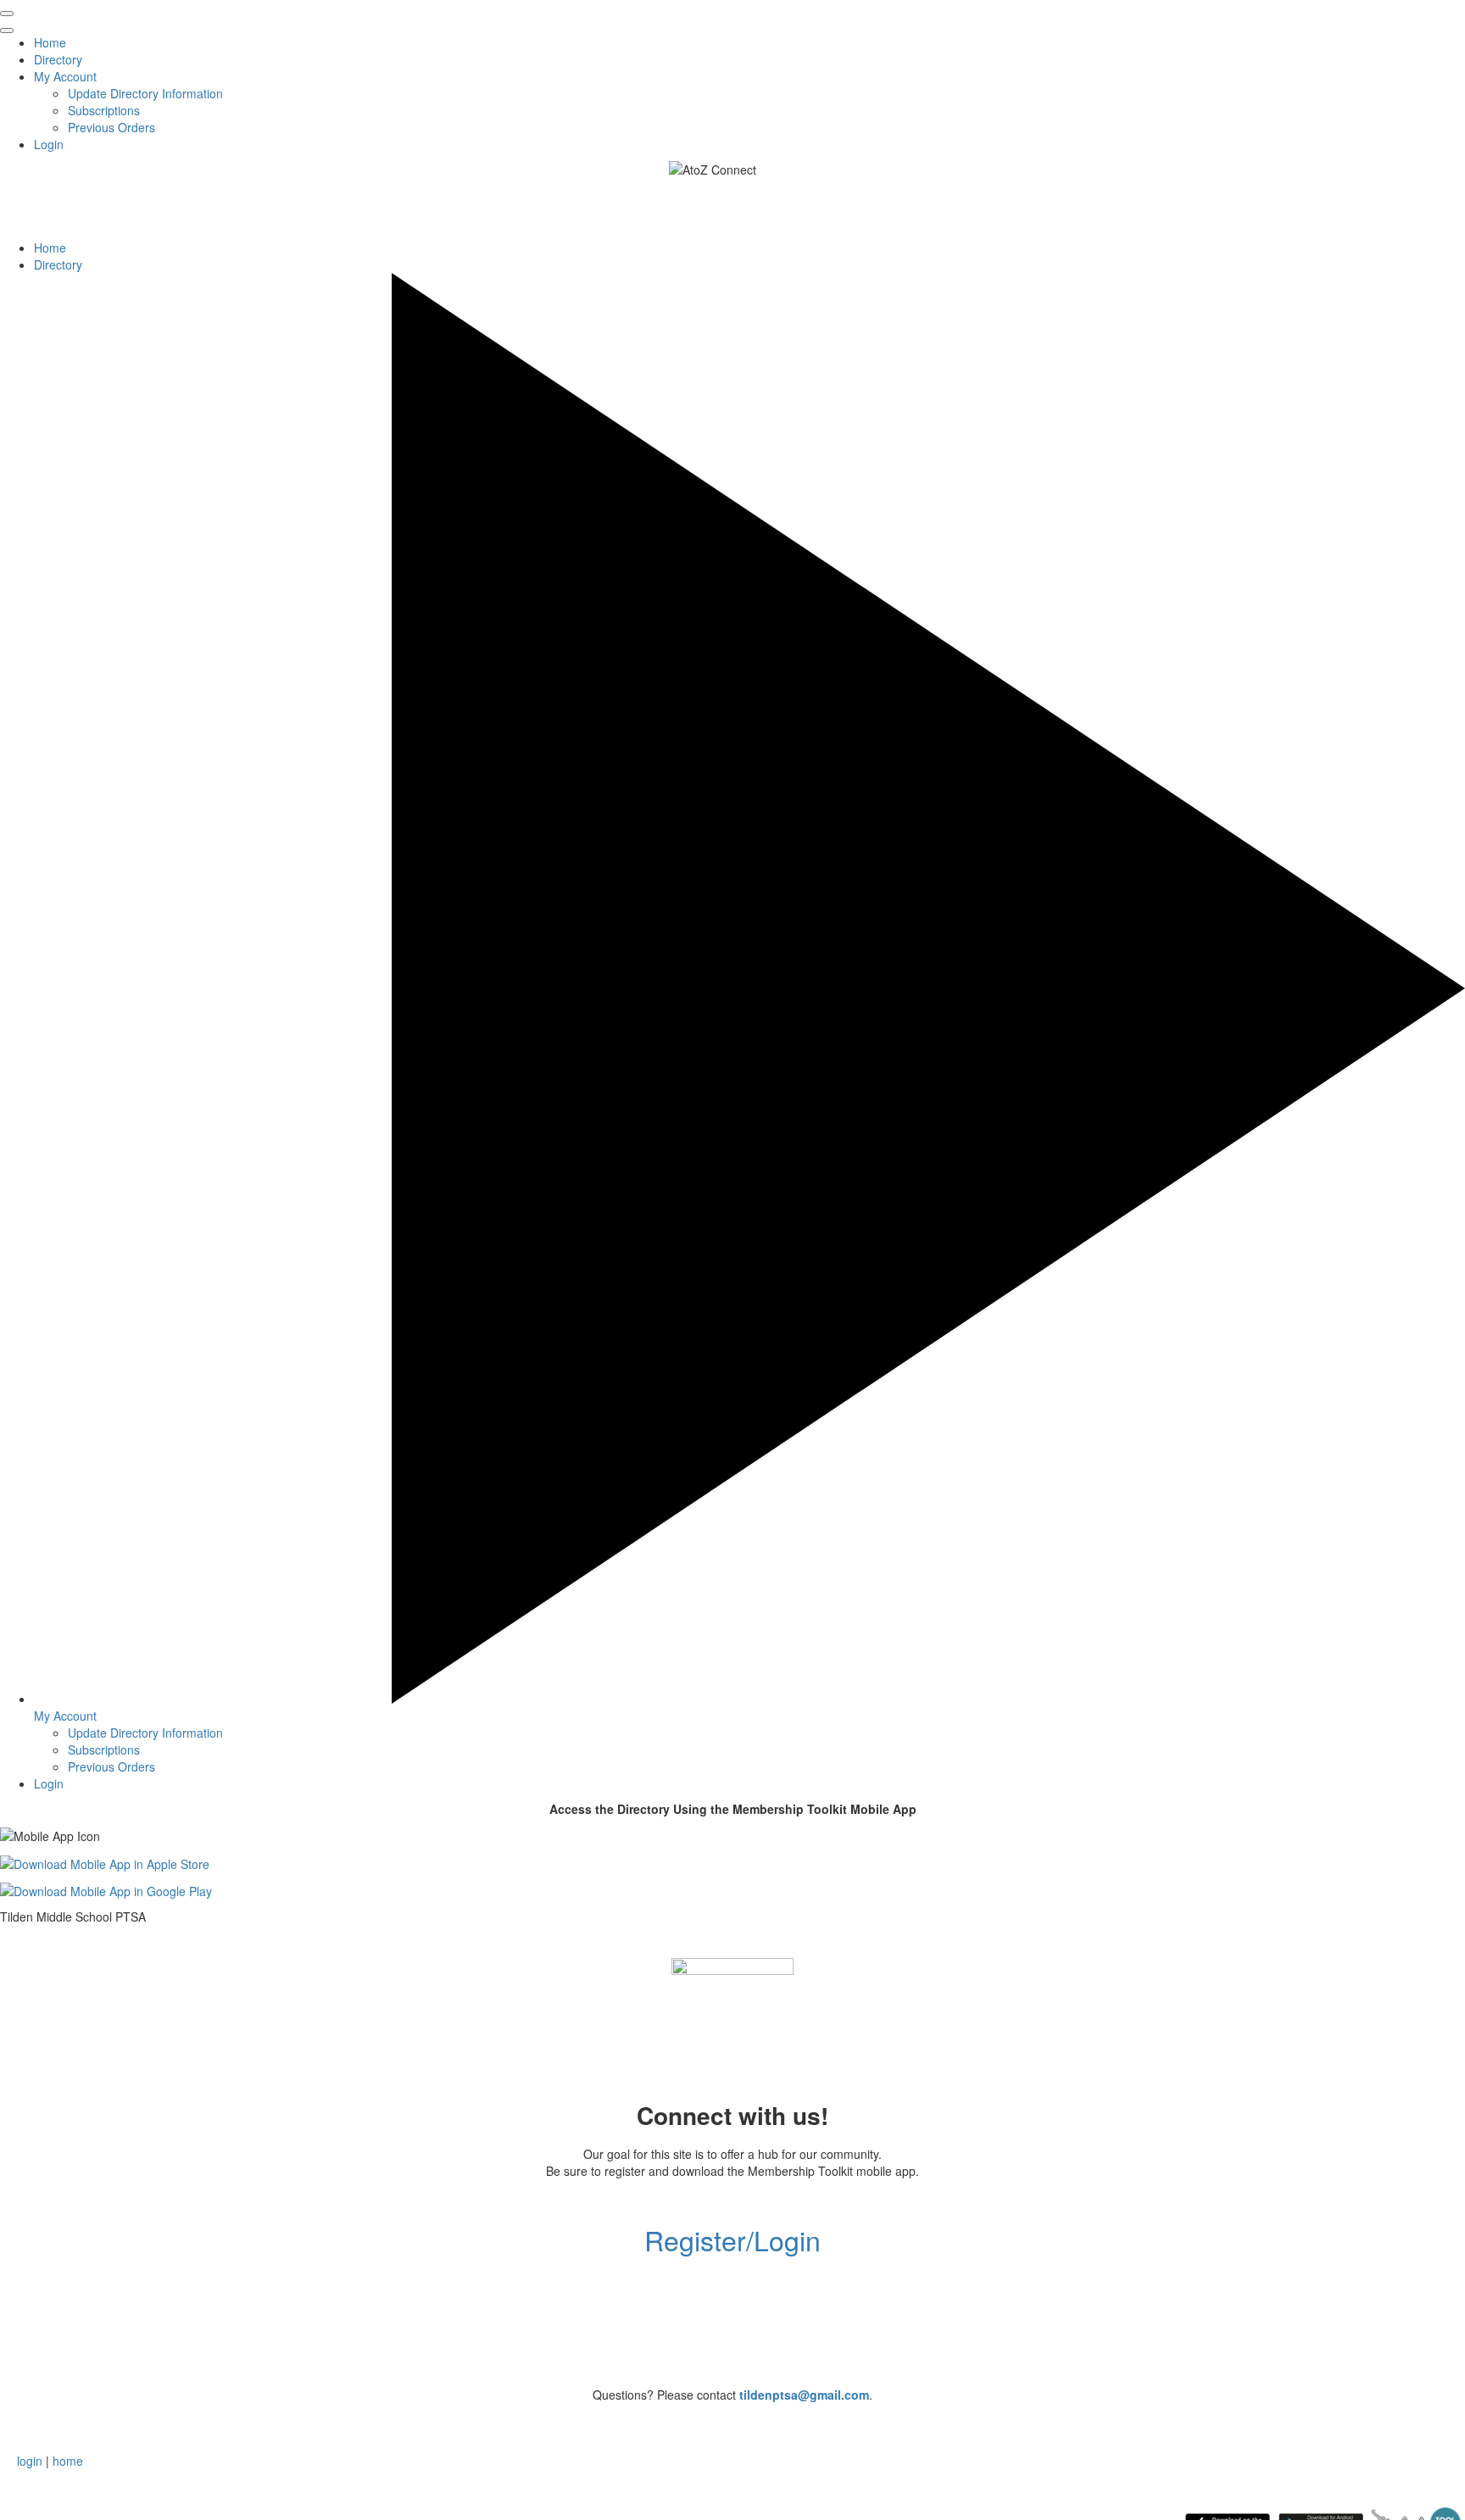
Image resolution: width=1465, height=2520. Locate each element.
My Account (65, 76)
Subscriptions (104, 110)
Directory (58, 59)
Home (50, 42)
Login (49, 144)
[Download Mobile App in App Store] (105, 1861)
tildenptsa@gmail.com (804, 2395)
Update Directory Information (145, 93)
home (68, 2461)
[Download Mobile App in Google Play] (106, 1889)
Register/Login (732, 2239)
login (30, 2461)
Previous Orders (111, 127)
